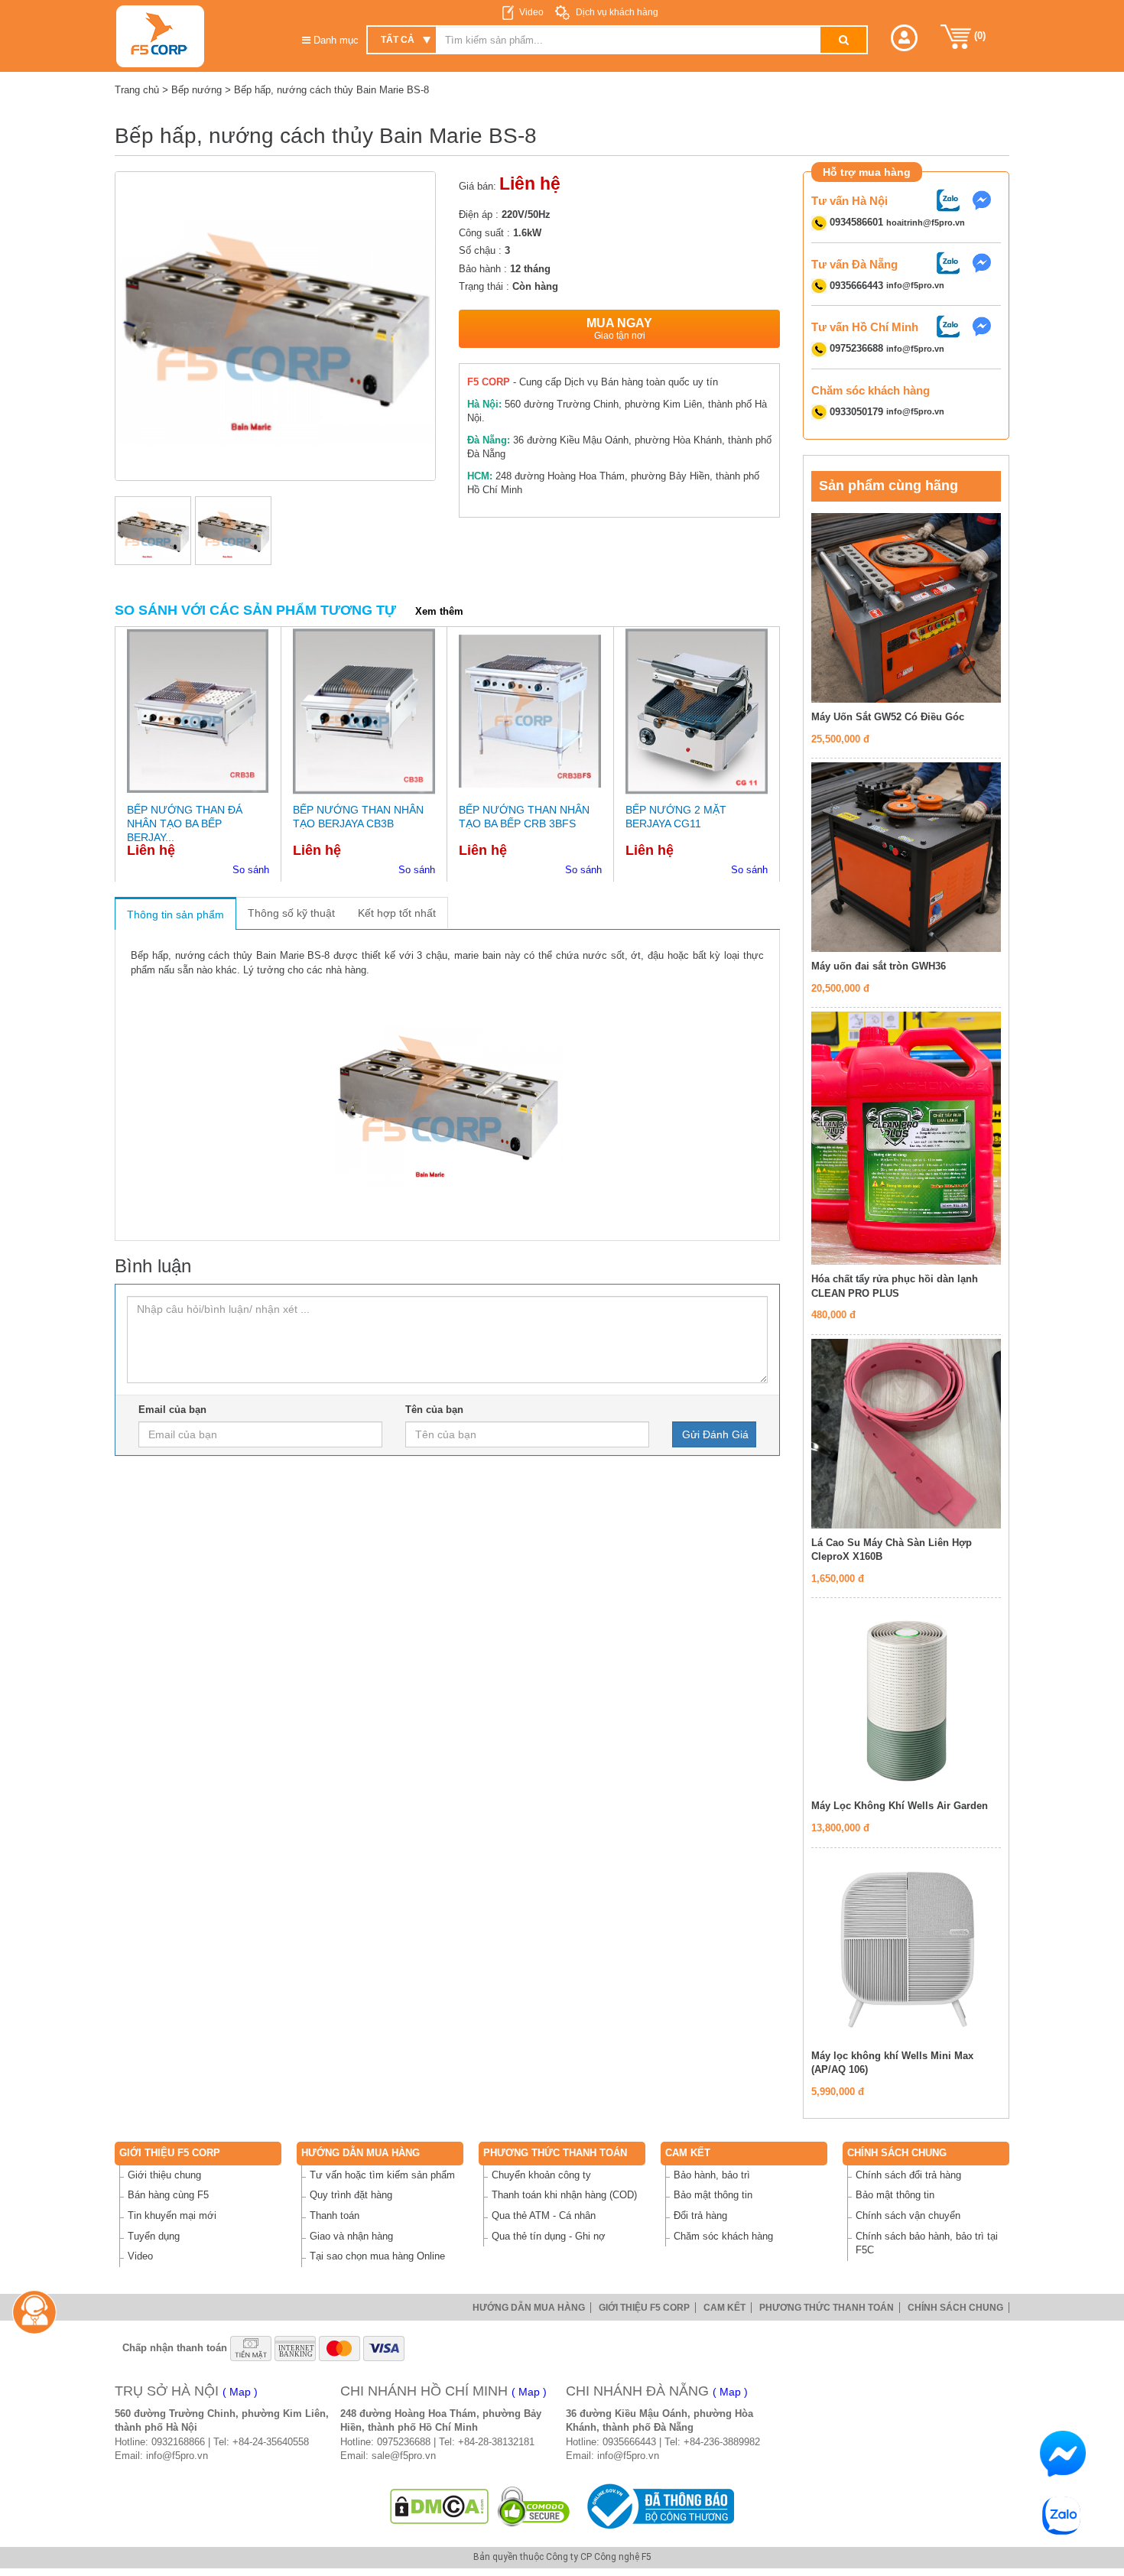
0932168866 (178, 2442)
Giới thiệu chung (164, 2175)
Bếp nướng (197, 90)
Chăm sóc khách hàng (723, 2236)
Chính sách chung (897, 2153)
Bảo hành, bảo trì (712, 2175)
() (978, 36)
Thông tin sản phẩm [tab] (175, 914)
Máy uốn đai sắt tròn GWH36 (879, 966)
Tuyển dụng (154, 2236)
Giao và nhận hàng (351, 2236)
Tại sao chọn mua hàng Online (377, 2256)
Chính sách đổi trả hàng (908, 2175)
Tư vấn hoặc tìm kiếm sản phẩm (382, 2175)
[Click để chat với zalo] (952, 199)
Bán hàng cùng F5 (168, 2195)
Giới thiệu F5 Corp (170, 2153)
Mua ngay (619, 329)
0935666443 (629, 2442)
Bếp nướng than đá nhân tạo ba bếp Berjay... (185, 823)
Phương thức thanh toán (555, 2153)
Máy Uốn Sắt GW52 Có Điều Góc (888, 717)
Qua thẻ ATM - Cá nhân (544, 2215)
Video (531, 12)
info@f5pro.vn (915, 286)
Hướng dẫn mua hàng (361, 2153)
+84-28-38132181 (496, 2442)
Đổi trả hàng (700, 2215)
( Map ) (240, 2392)
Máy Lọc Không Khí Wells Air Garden (900, 1806)
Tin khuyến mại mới (172, 2215)
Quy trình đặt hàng (351, 2195)
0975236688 (404, 2442)
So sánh (251, 870)
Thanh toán (335, 2215)
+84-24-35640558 (271, 2442)
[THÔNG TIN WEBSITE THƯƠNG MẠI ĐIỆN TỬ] (658, 2506)
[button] (904, 38)
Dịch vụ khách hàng (616, 12)
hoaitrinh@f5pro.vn (926, 223)
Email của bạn (172, 1410)
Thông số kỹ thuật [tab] (291, 913)
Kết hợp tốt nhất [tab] (397, 913)
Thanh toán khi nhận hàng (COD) (564, 2195)
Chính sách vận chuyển (908, 2215)
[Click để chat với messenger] (986, 199)
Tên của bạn (434, 1410)
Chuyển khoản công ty (541, 2175)
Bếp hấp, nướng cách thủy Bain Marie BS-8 (331, 90)
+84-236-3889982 (722, 2442)
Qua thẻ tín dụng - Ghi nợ (549, 2236)
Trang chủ (137, 90)
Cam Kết (688, 2153)
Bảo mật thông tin (713, 2195)
